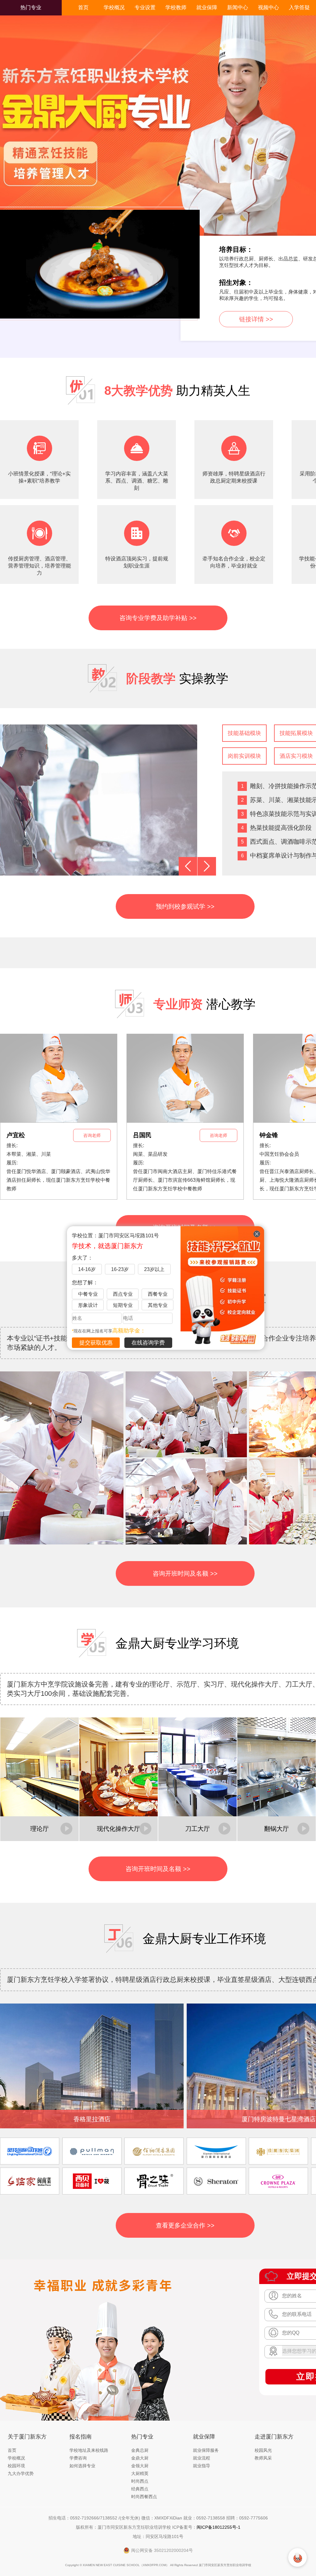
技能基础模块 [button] (244, 733)
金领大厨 (140, 2466)
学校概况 (114, 8)
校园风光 (263, 2450)
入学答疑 (299, 8)
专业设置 (145, 8)
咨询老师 (92, 1135)
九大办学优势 (21, 2473)
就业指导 (202, 2466)
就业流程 (202, 2458)
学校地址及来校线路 (89, 2450)
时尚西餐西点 (144, 2497)
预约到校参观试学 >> (185, 906)
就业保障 (207, 8)
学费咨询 (78, 2458)
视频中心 (268, 8)
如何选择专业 (82, 2466)
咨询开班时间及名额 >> (185, 1573)
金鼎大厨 (140, 2458)
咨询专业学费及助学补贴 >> (158, 618)
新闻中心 (238, 8)
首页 (83, 8)
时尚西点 (140, 2481)
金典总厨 (140, 2450)
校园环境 (16, 2466)
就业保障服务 (206, 2450)
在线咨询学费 (148, 1343)
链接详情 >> (256, 319)
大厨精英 (140, 2473)
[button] (188, 866)
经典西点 (140, 2489)
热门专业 (31, 8)
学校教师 (176, 8)
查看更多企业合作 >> (185, 2225)
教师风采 (263, 2458)
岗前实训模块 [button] (244, 756)
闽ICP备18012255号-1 (218, 2527)
